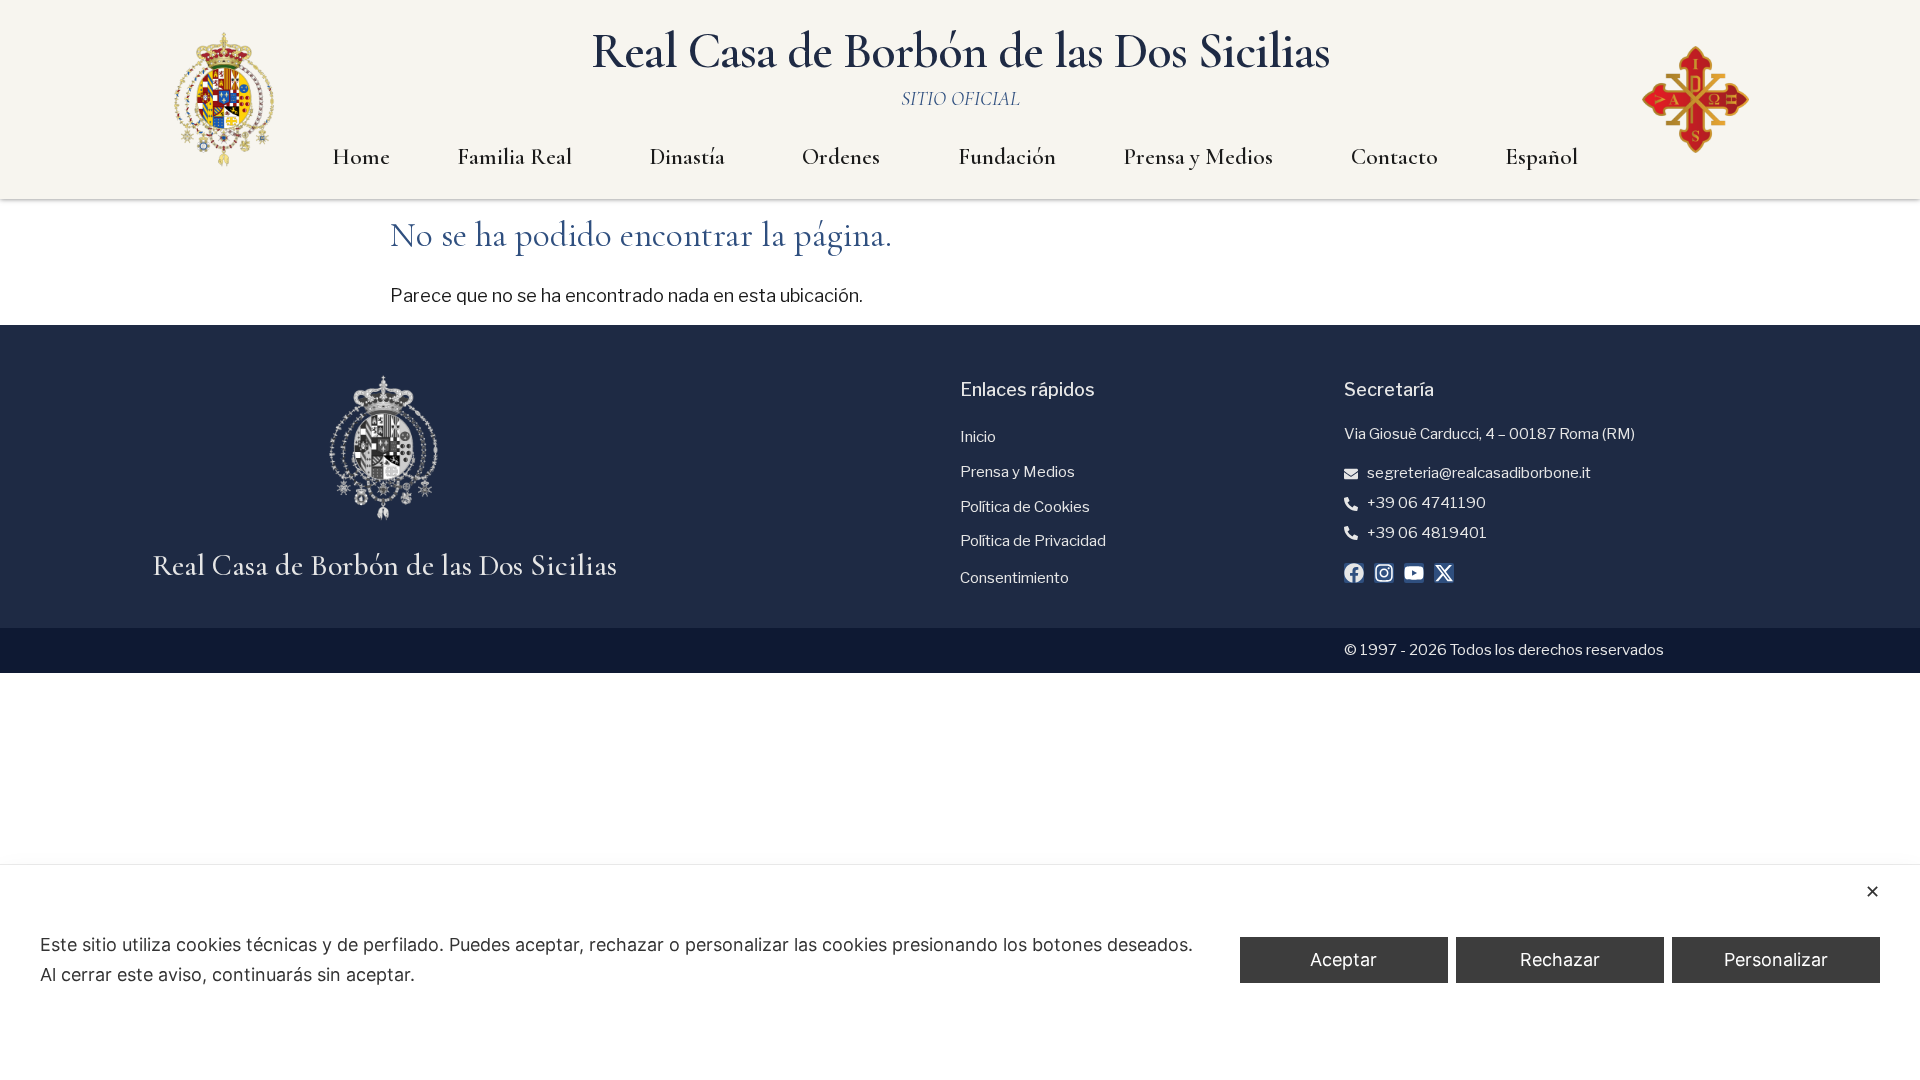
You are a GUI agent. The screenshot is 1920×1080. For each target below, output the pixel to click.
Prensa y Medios (1198, 157)
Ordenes (841, 157)
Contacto (1394, 157)
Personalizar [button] (1776, 959)
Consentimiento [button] (1014, 578)
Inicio (978, 437)
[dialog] (960, 972)
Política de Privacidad (1033, 541)
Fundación (1007, 157)
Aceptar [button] (1343, 959)
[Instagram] (1384, 573)
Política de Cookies (1025, 507)
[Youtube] (1414, 573)
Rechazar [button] (1560, 959)
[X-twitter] (1444, 573)
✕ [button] (1872, 891)
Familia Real (514, 157)
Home (361, 157)
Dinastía (687, 157)
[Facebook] (1354, 573)
